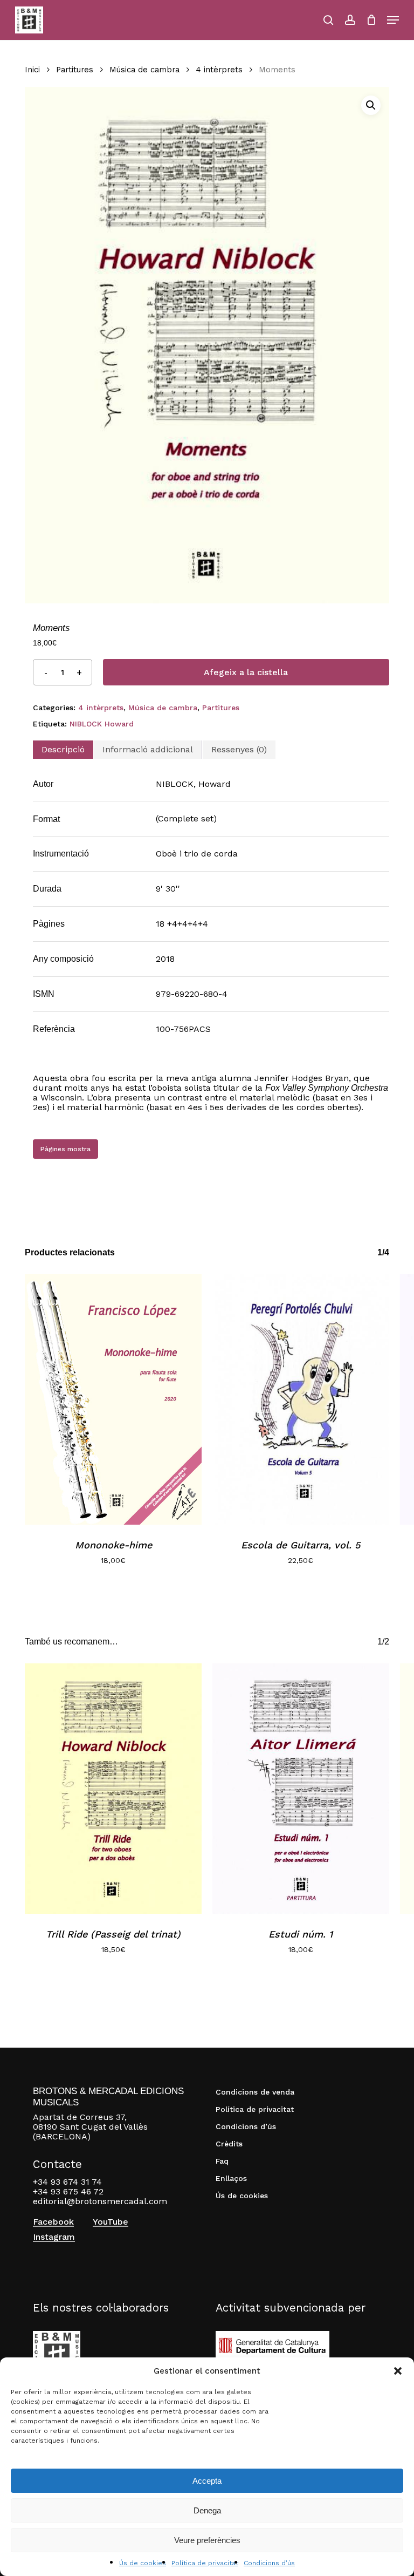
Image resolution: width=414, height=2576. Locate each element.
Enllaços (231, 2178)
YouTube (111, 2222)
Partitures (75, 70)
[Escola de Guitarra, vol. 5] (301, 1399)
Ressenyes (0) (239, 749)
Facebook (53, 2222)
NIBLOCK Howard (102, 724)
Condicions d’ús (269, 2563)
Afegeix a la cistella (246, 672)
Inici (32, 70)
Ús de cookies (143, 2563)
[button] (398, 2371)
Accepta (207, 2481)
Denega (207, 2510)
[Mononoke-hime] (113, 1399)
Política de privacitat (205, 2563)
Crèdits (229, 2144)
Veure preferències (207, 2540)
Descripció (63, 749)
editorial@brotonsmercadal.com (100, 2201)
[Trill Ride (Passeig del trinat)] (113, 1789)
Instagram (54, 2237)
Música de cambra (144, 70)
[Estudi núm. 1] (301, 1789)
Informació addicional (148, 749)
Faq (222, 2161)
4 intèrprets (219, 70)
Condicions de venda (255, 2092)
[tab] (63, 750)
